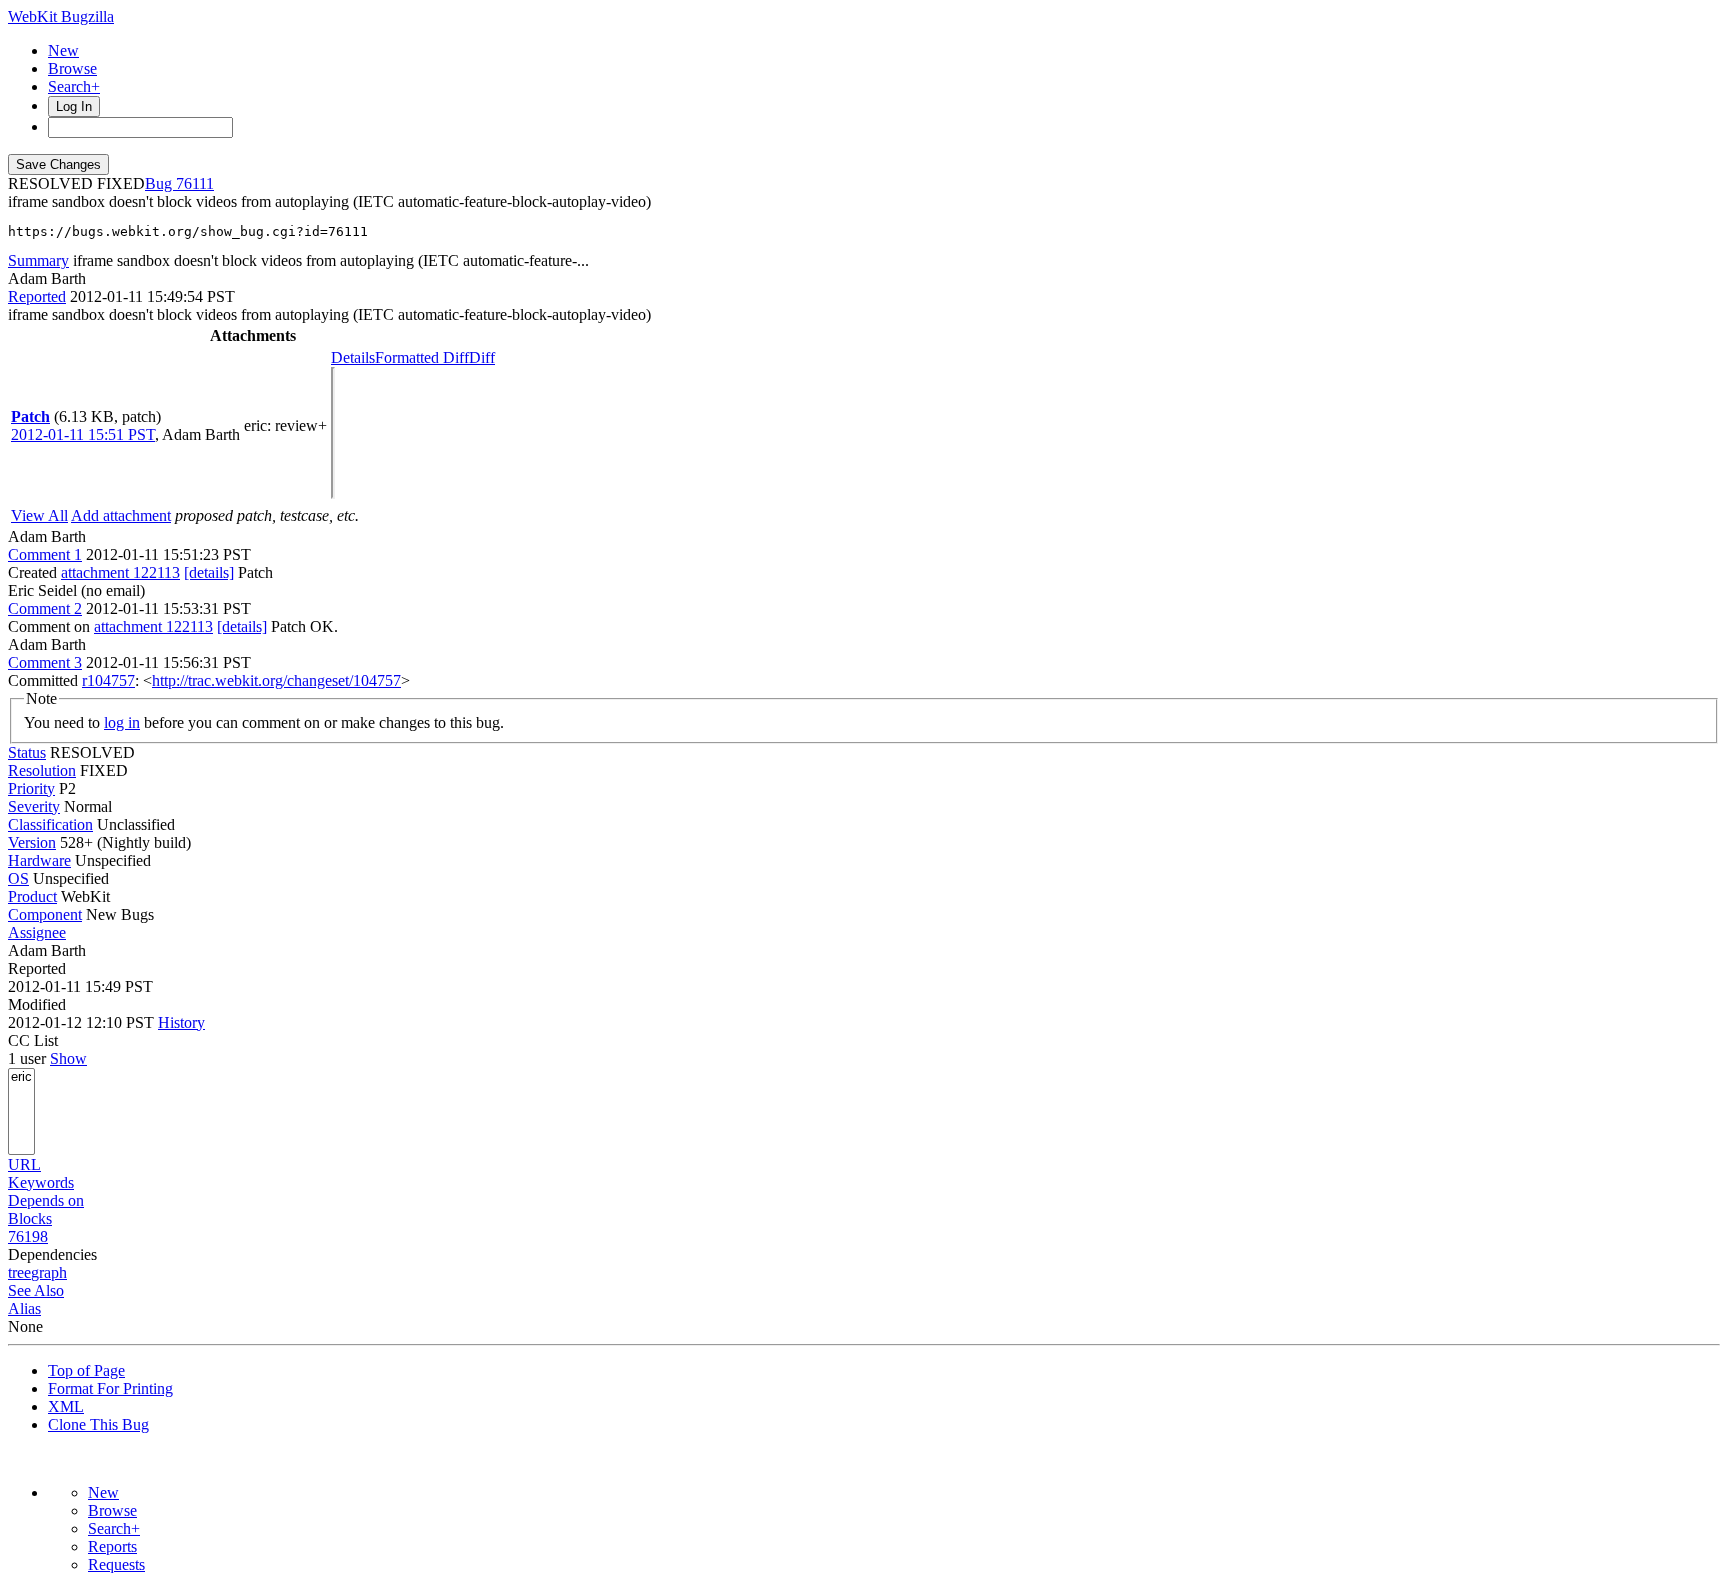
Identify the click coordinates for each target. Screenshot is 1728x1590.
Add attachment (121, 515)
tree (19, 1272)
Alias (24, 1308)
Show (68, 1058)
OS (18, 878)
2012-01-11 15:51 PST (83, 434)
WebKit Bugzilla (61, 16)
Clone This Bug (98, 1424)
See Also (36, 1290)
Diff (482, 357)
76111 (195, 183)
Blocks (30, 1218)
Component (45, 914)
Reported (37, 296)
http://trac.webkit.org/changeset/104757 (276, 680)
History (181, 1022)
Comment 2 (45, 608)
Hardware (39, 860)
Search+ (74, 86)
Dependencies (52, 1254)
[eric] (21, 1077)
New (63, 50)
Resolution (42, 770)
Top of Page (86, 1370)
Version (32, 842)
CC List (33, 1040)
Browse (72, 68)
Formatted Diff (422, 357)
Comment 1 (45, 554)
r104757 (108, 680)
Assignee (37, 932)
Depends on (46, 1200)
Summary (38, 260)
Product (32, 896)
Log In (74, 106)
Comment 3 (45, 662)
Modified (37, 1004)
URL (24, 1164)
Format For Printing (110, 1388)
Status (27, 752)
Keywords (41, 1182)
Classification (50, 824)
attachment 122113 (120, 572)
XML (66, 1406)
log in (122, 722)
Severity (34, 806)
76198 (28, 1236)
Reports (112, 1546)
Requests (116, 1564)
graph (49, 1272)
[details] (209, 572)
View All (39, 515)
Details (353, 357)
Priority (31, 788)
